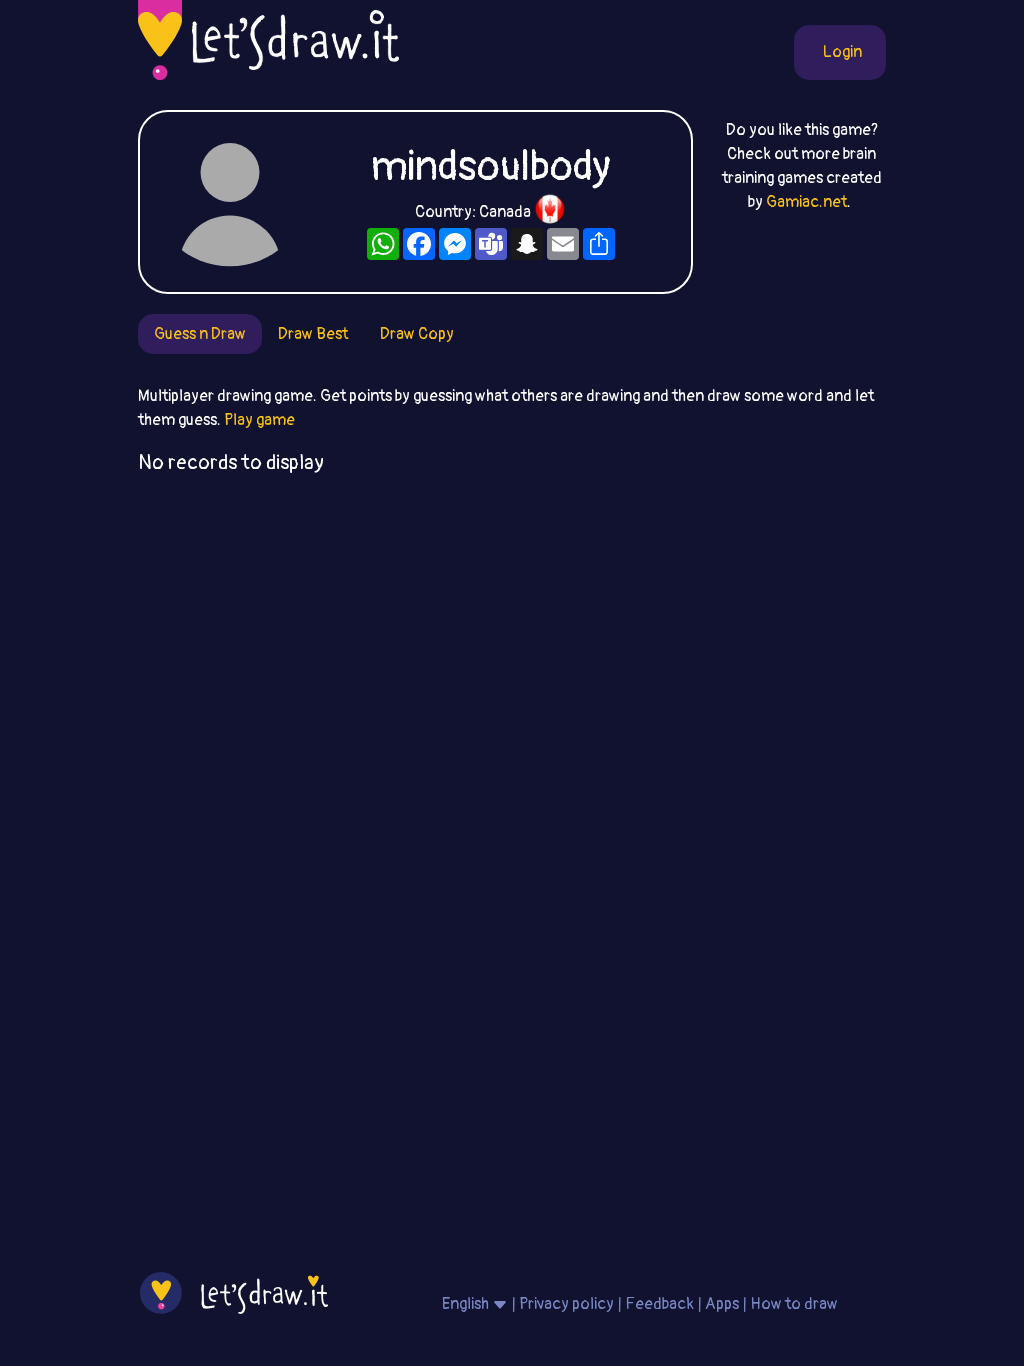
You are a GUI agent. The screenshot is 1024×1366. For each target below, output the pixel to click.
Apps (722, 1304)
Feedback (659, 1304)
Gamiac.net (806, 202)
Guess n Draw (200, 334)
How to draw (794, 1304)
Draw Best (313, 334)
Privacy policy (566, 1304)
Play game (259, 420)
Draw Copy (417, 334)
